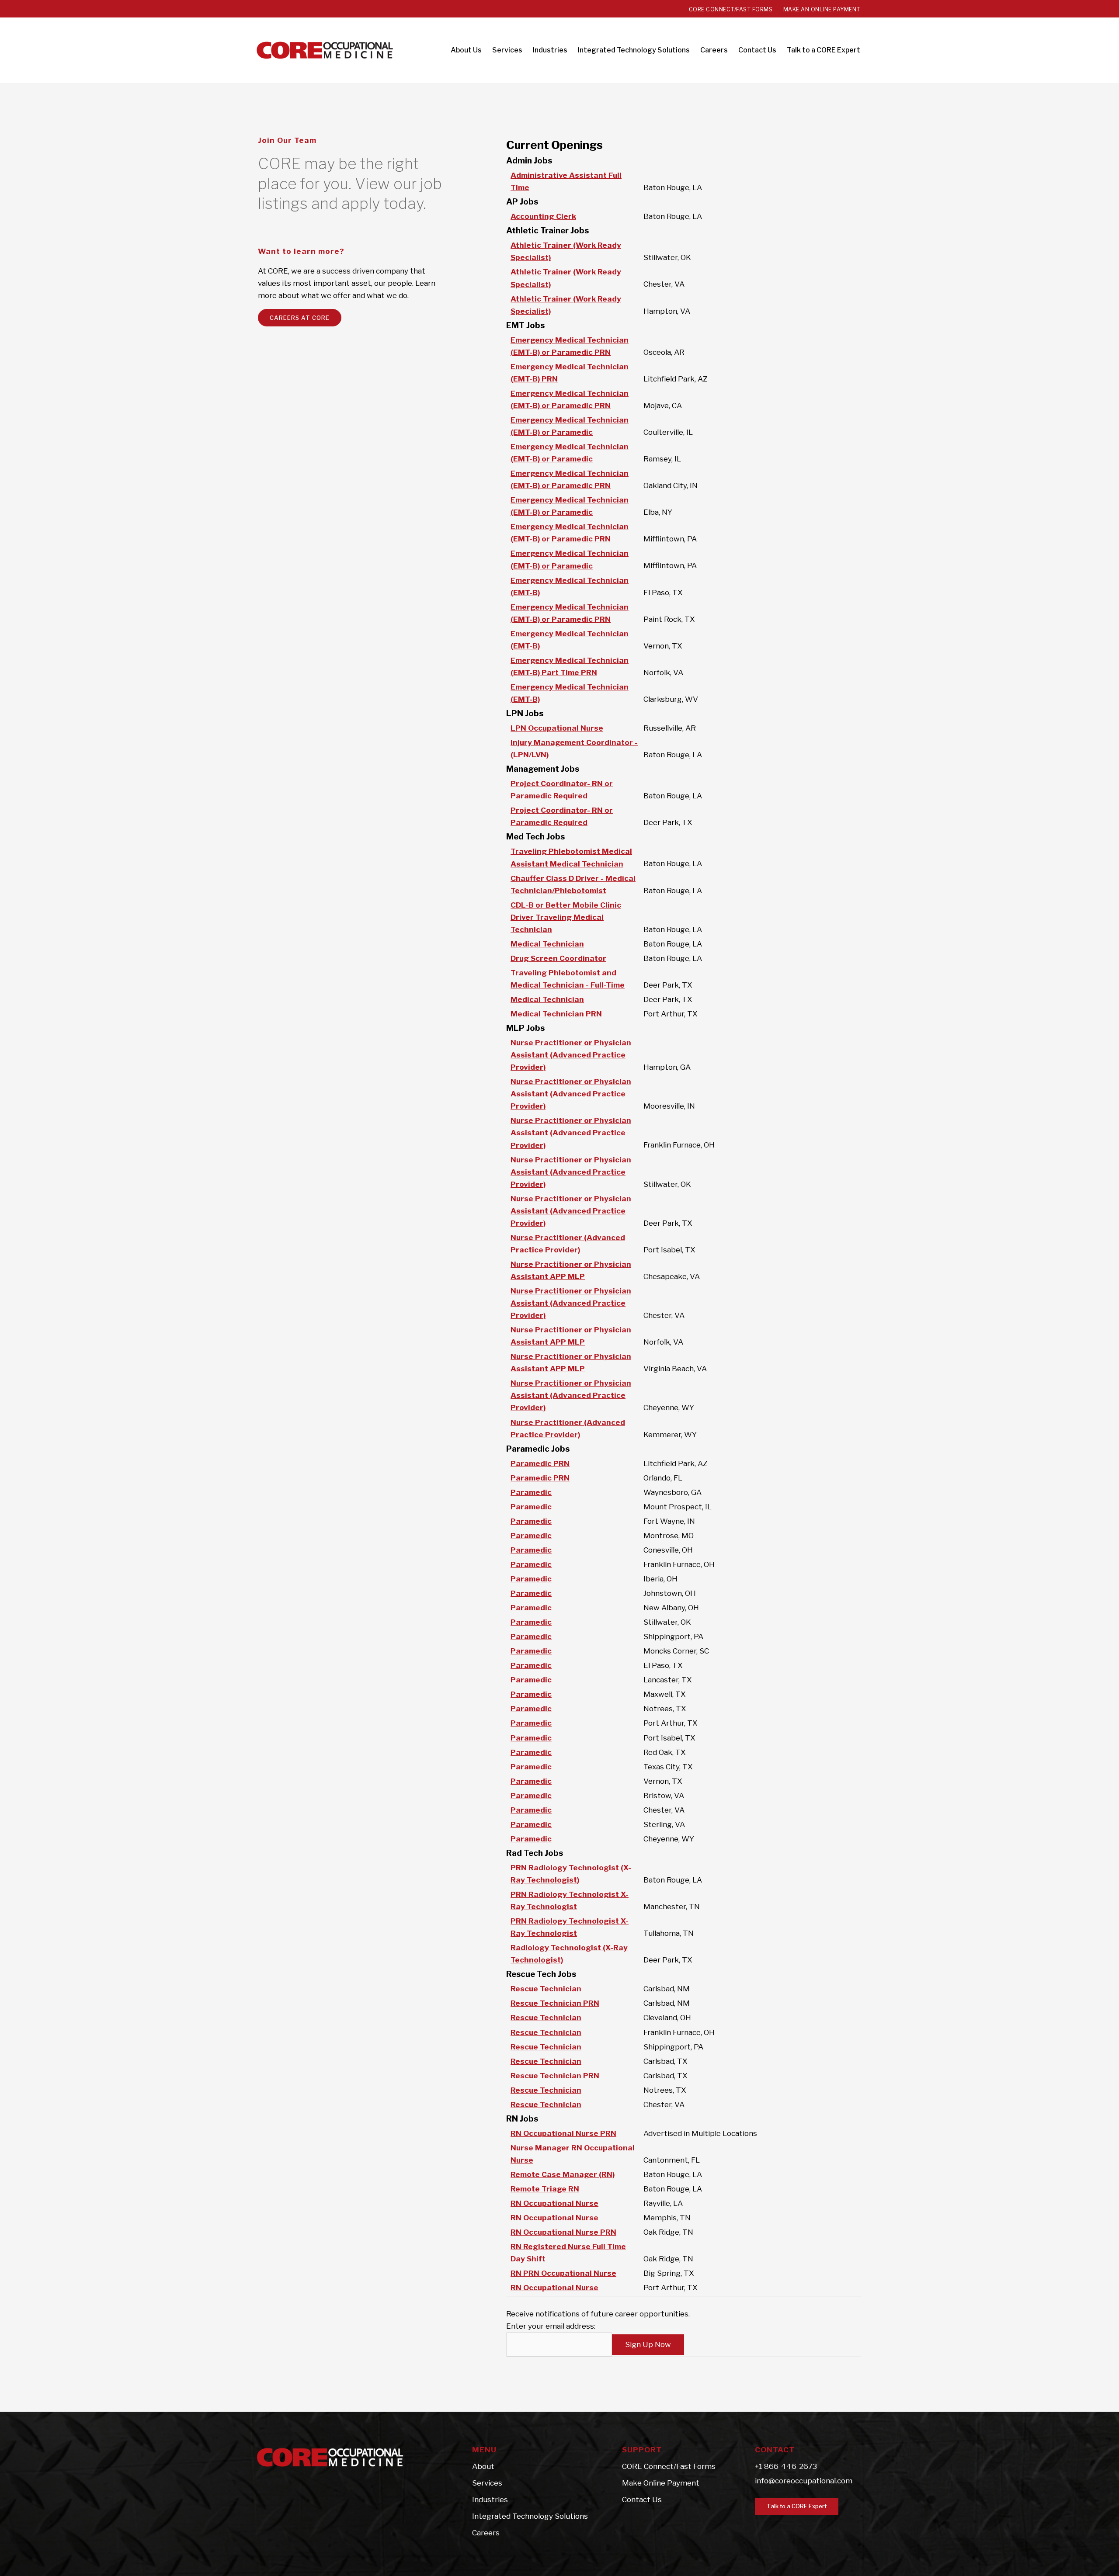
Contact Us (642, 2500)
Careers (486, 2533)
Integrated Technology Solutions (530, 2516)
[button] (797, 2506)
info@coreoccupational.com (804, 2481)
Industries (490, 2500)
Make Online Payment (661, 2483)
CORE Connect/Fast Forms (669, 2466)
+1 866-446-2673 (786, 2466)
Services (487, 2483)
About (483, 2466)
